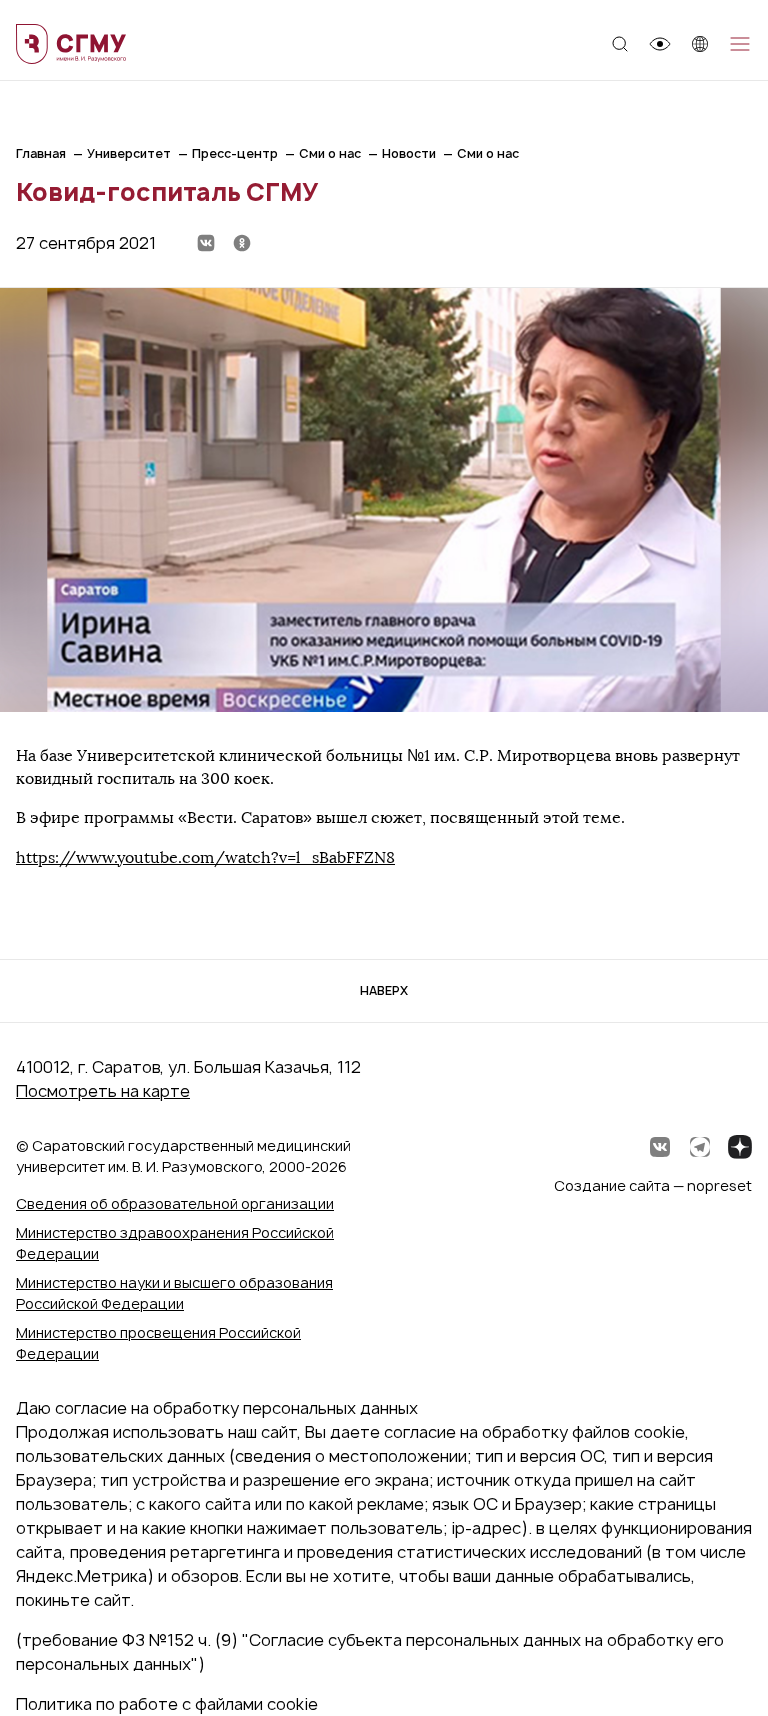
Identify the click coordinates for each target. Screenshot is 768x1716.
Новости (409, 153)
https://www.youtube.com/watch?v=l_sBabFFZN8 (205, 857)
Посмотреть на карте (103, 1091)
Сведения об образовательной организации (175, 1203)
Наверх (384, 990)
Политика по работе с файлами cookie (167, 1704)
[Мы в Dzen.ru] (740, 1147)
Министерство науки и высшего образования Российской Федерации (174, 1293)
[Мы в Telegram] (700, 1147)
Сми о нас (330, 153)
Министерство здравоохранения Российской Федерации (175, 1243)
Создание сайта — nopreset (653, 1185)
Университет (129, 153)
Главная (41, 153)
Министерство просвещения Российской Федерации (158, 1343)
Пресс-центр (235, 153)
